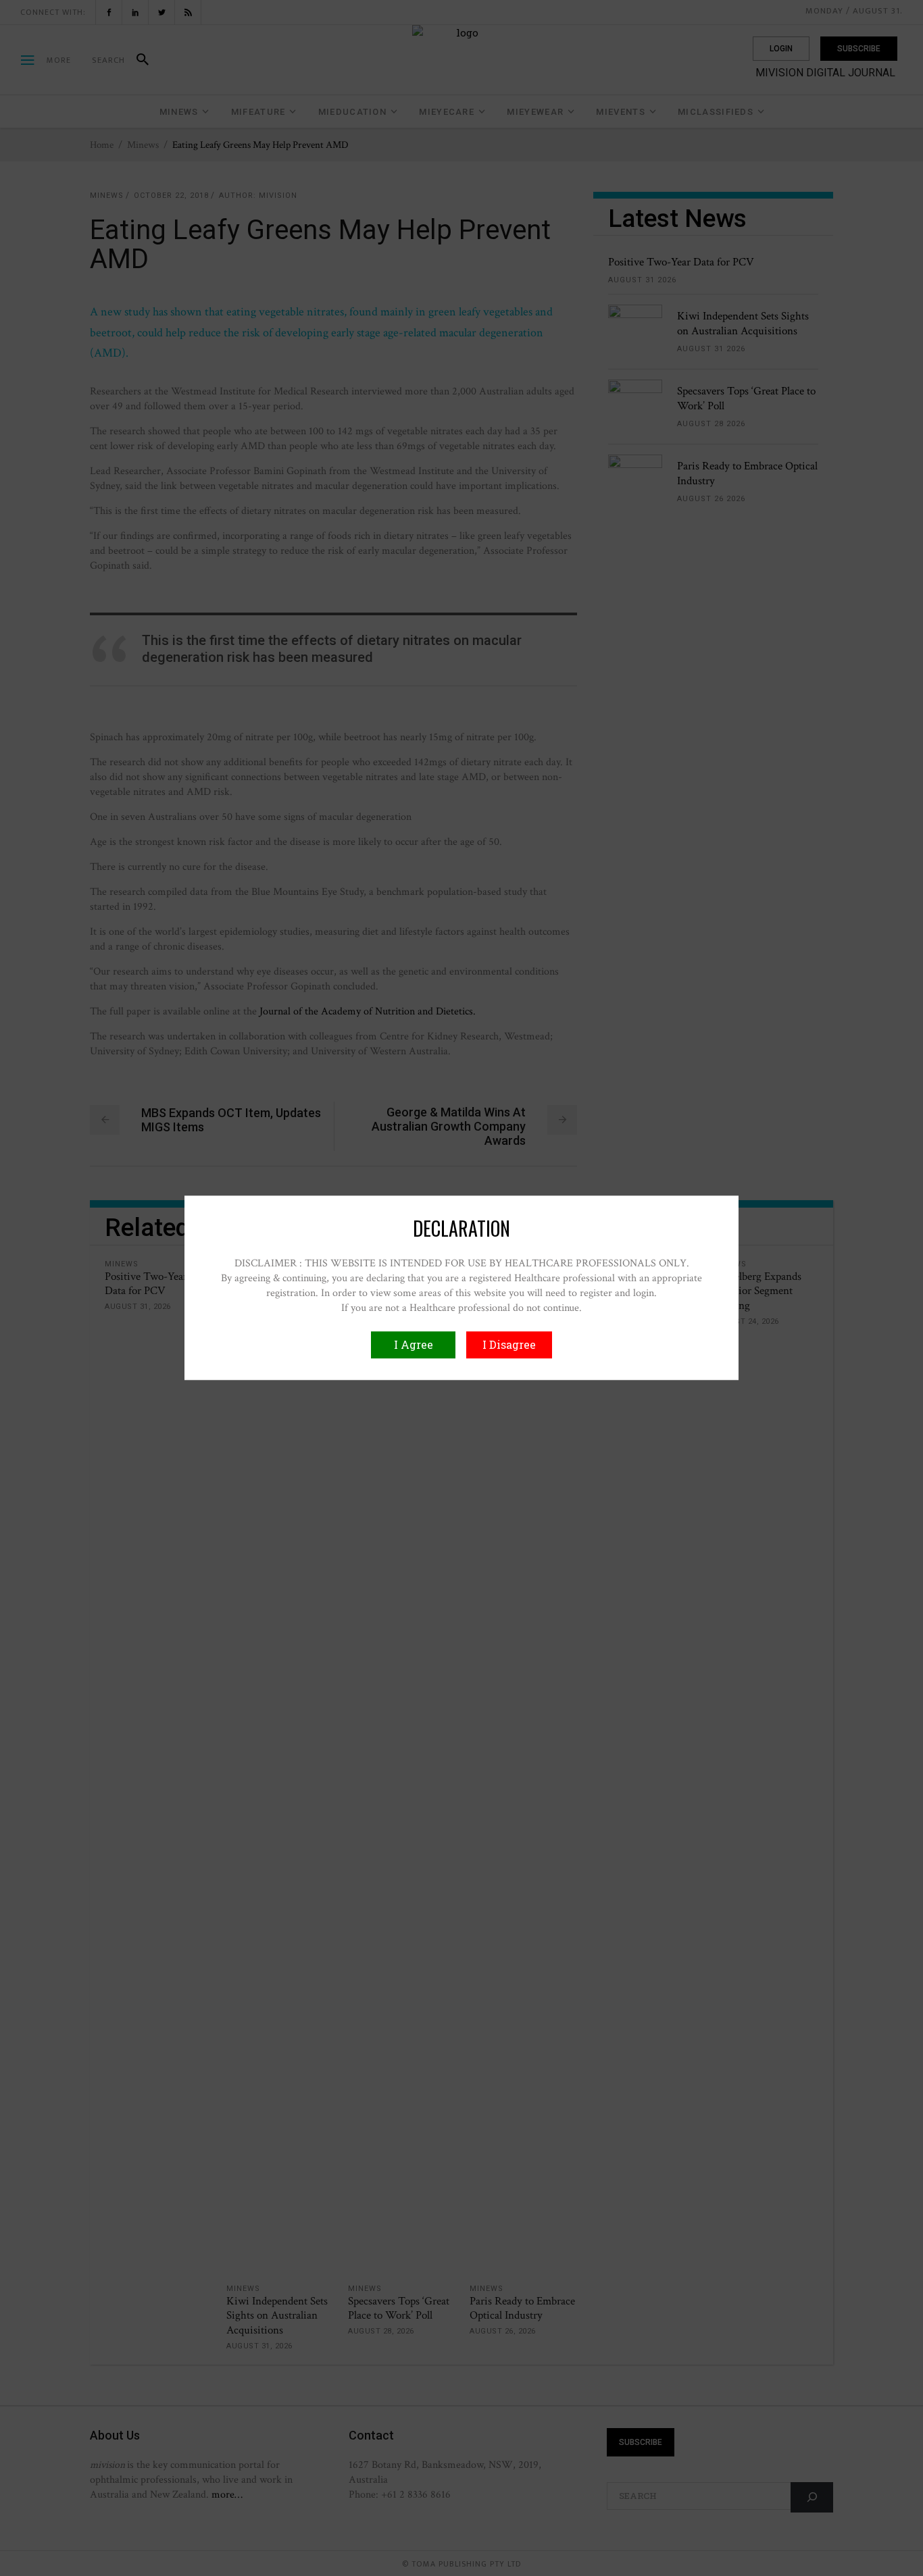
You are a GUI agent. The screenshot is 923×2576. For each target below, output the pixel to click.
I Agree (414, 1345)
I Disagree (509, 1345)
